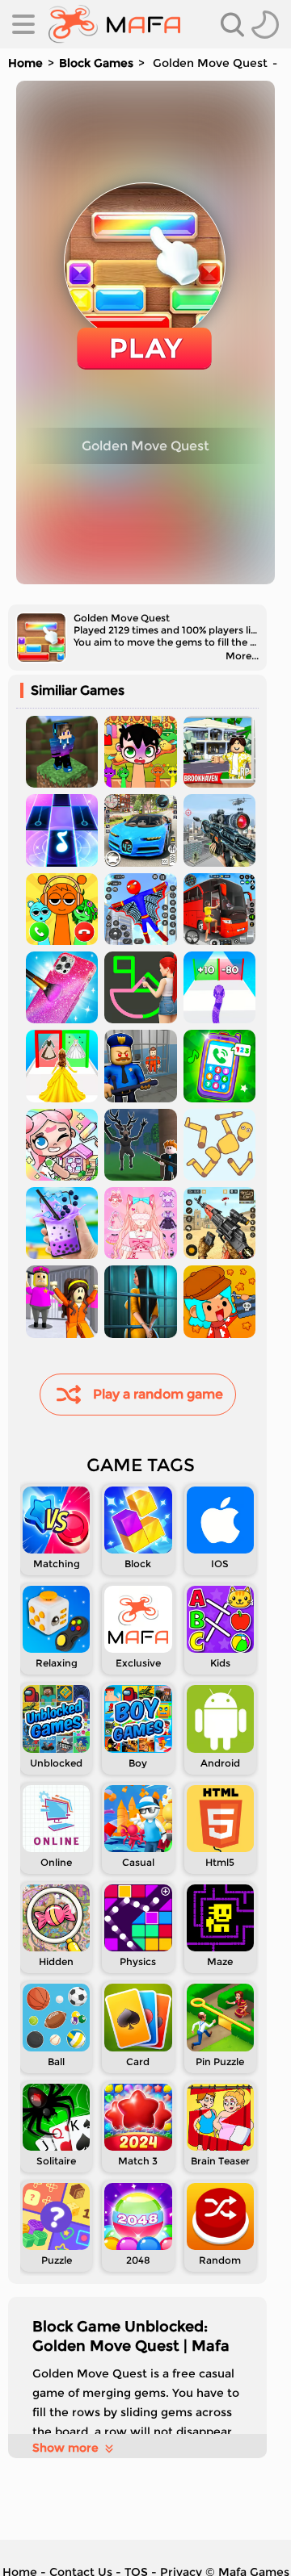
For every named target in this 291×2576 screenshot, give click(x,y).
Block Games (96, 63)
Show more (65, 2448)
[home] (114, 24)
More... (242, 656)
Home (25, 63)
